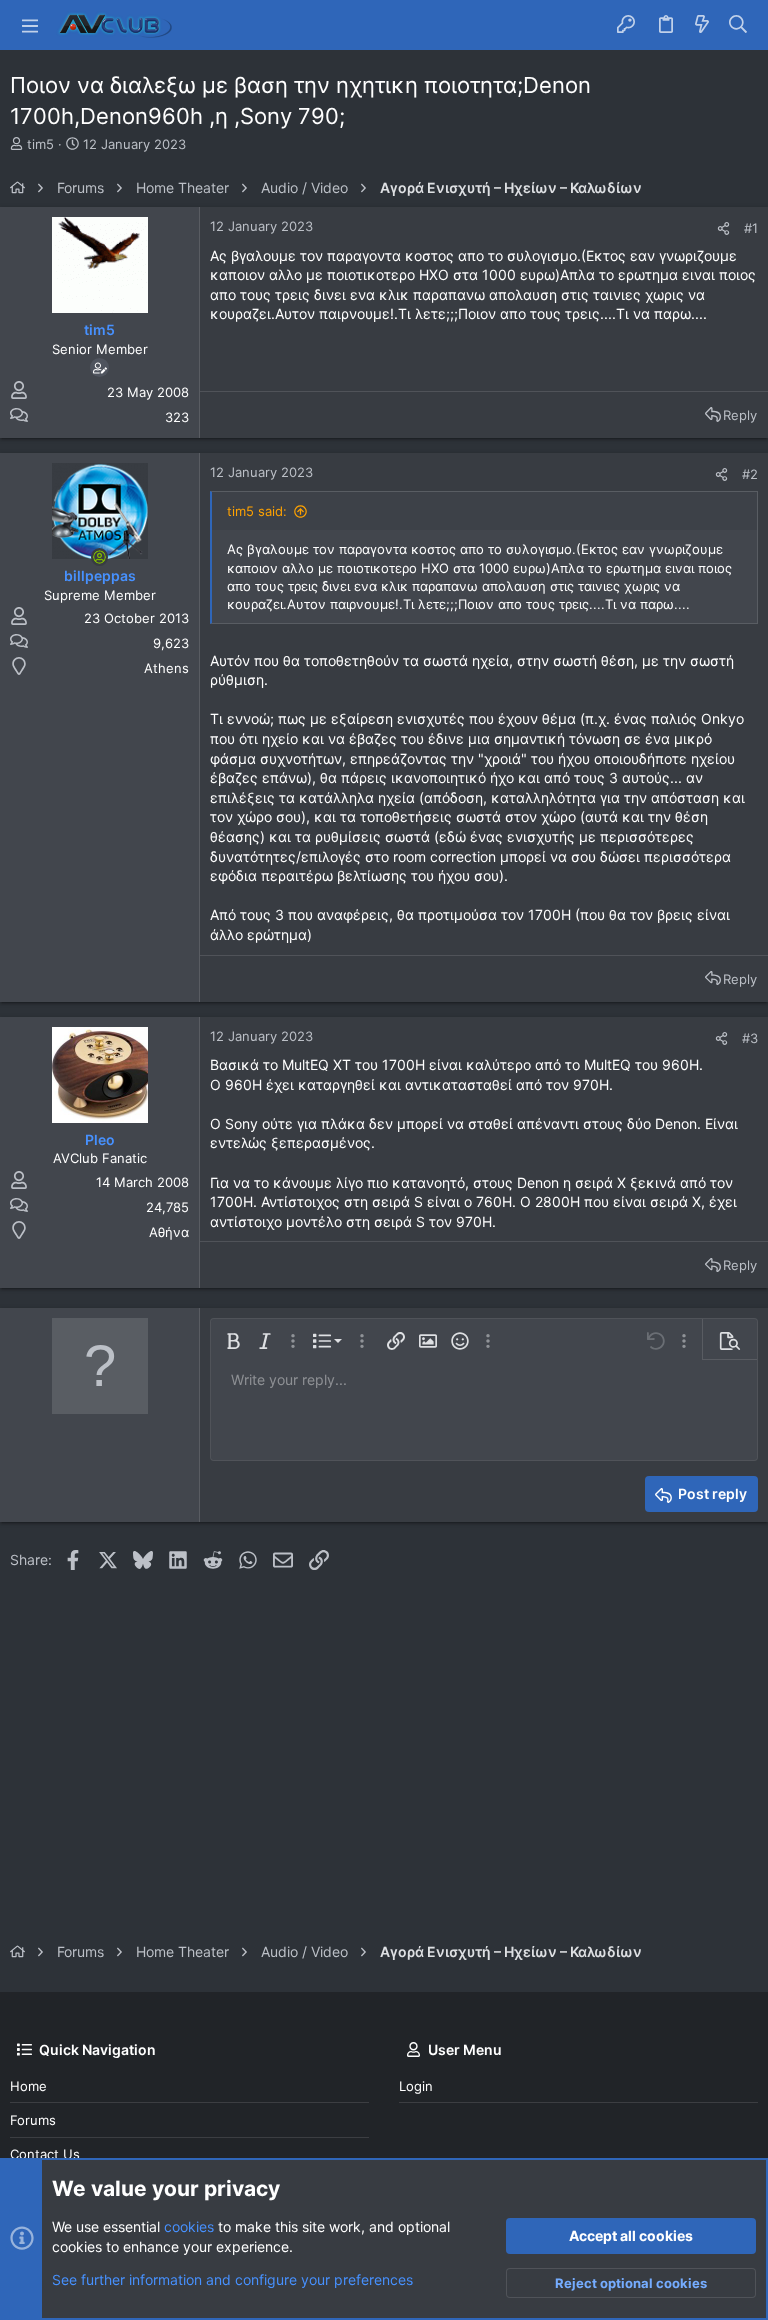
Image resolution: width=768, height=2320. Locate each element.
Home (28, 2086)
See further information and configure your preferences (232, 2279)
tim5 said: (257, 511)
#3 (750, 1038)
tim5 (40, 144)
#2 (750, 474)
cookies (189, 2226)
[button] (30, 25)
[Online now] (100, 557)
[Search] (738, 25)
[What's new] (702, 25)
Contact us (45, 2154)
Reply (740, 415)
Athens (166, 668)
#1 (751, 228)
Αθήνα (169, 1232)
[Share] (723, 228)
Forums (33, 2120)
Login (416, 2086)
